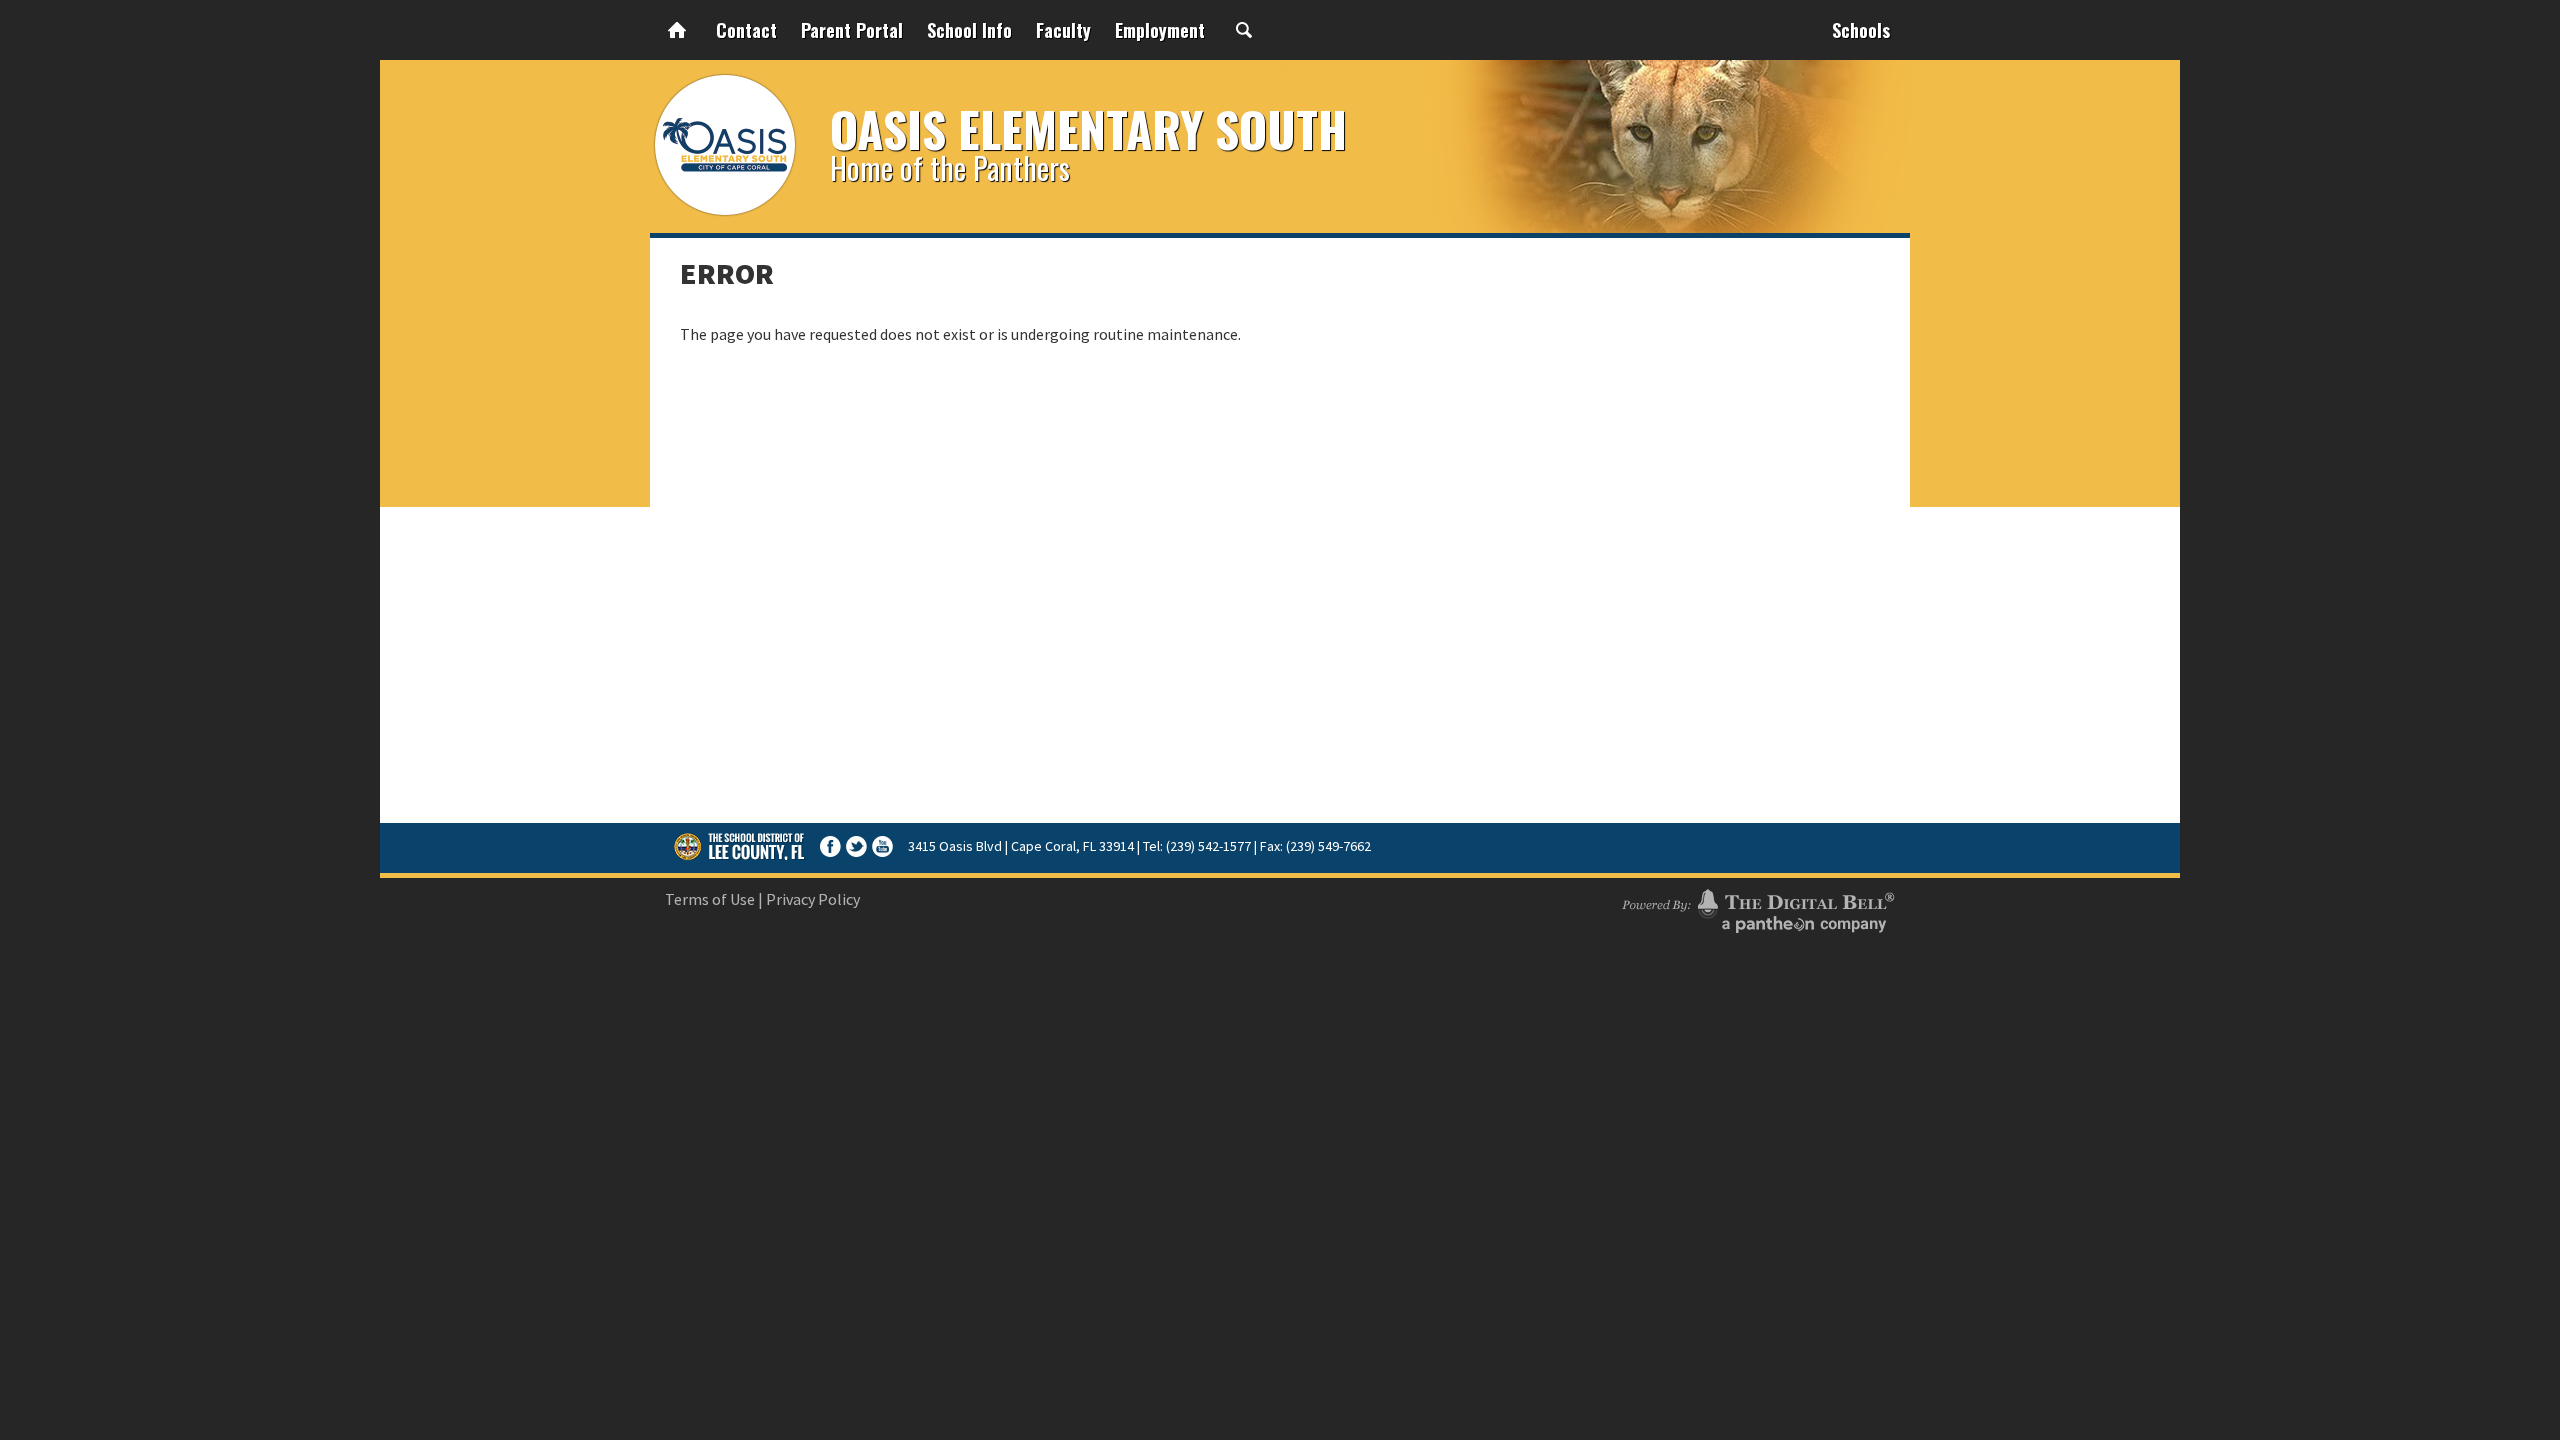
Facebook (830, 846)
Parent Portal (852, 30)
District (740, 846)
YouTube (882, 846)
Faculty (1063, 30)
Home (677, 30)
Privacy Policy (813, 899)
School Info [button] (969, 30)
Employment (1160, 30)
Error (727, 273)
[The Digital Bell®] (1758, 908)
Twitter (856, 846)
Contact (746, 30)
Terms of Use (710, 899)
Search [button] (1244, 30)
